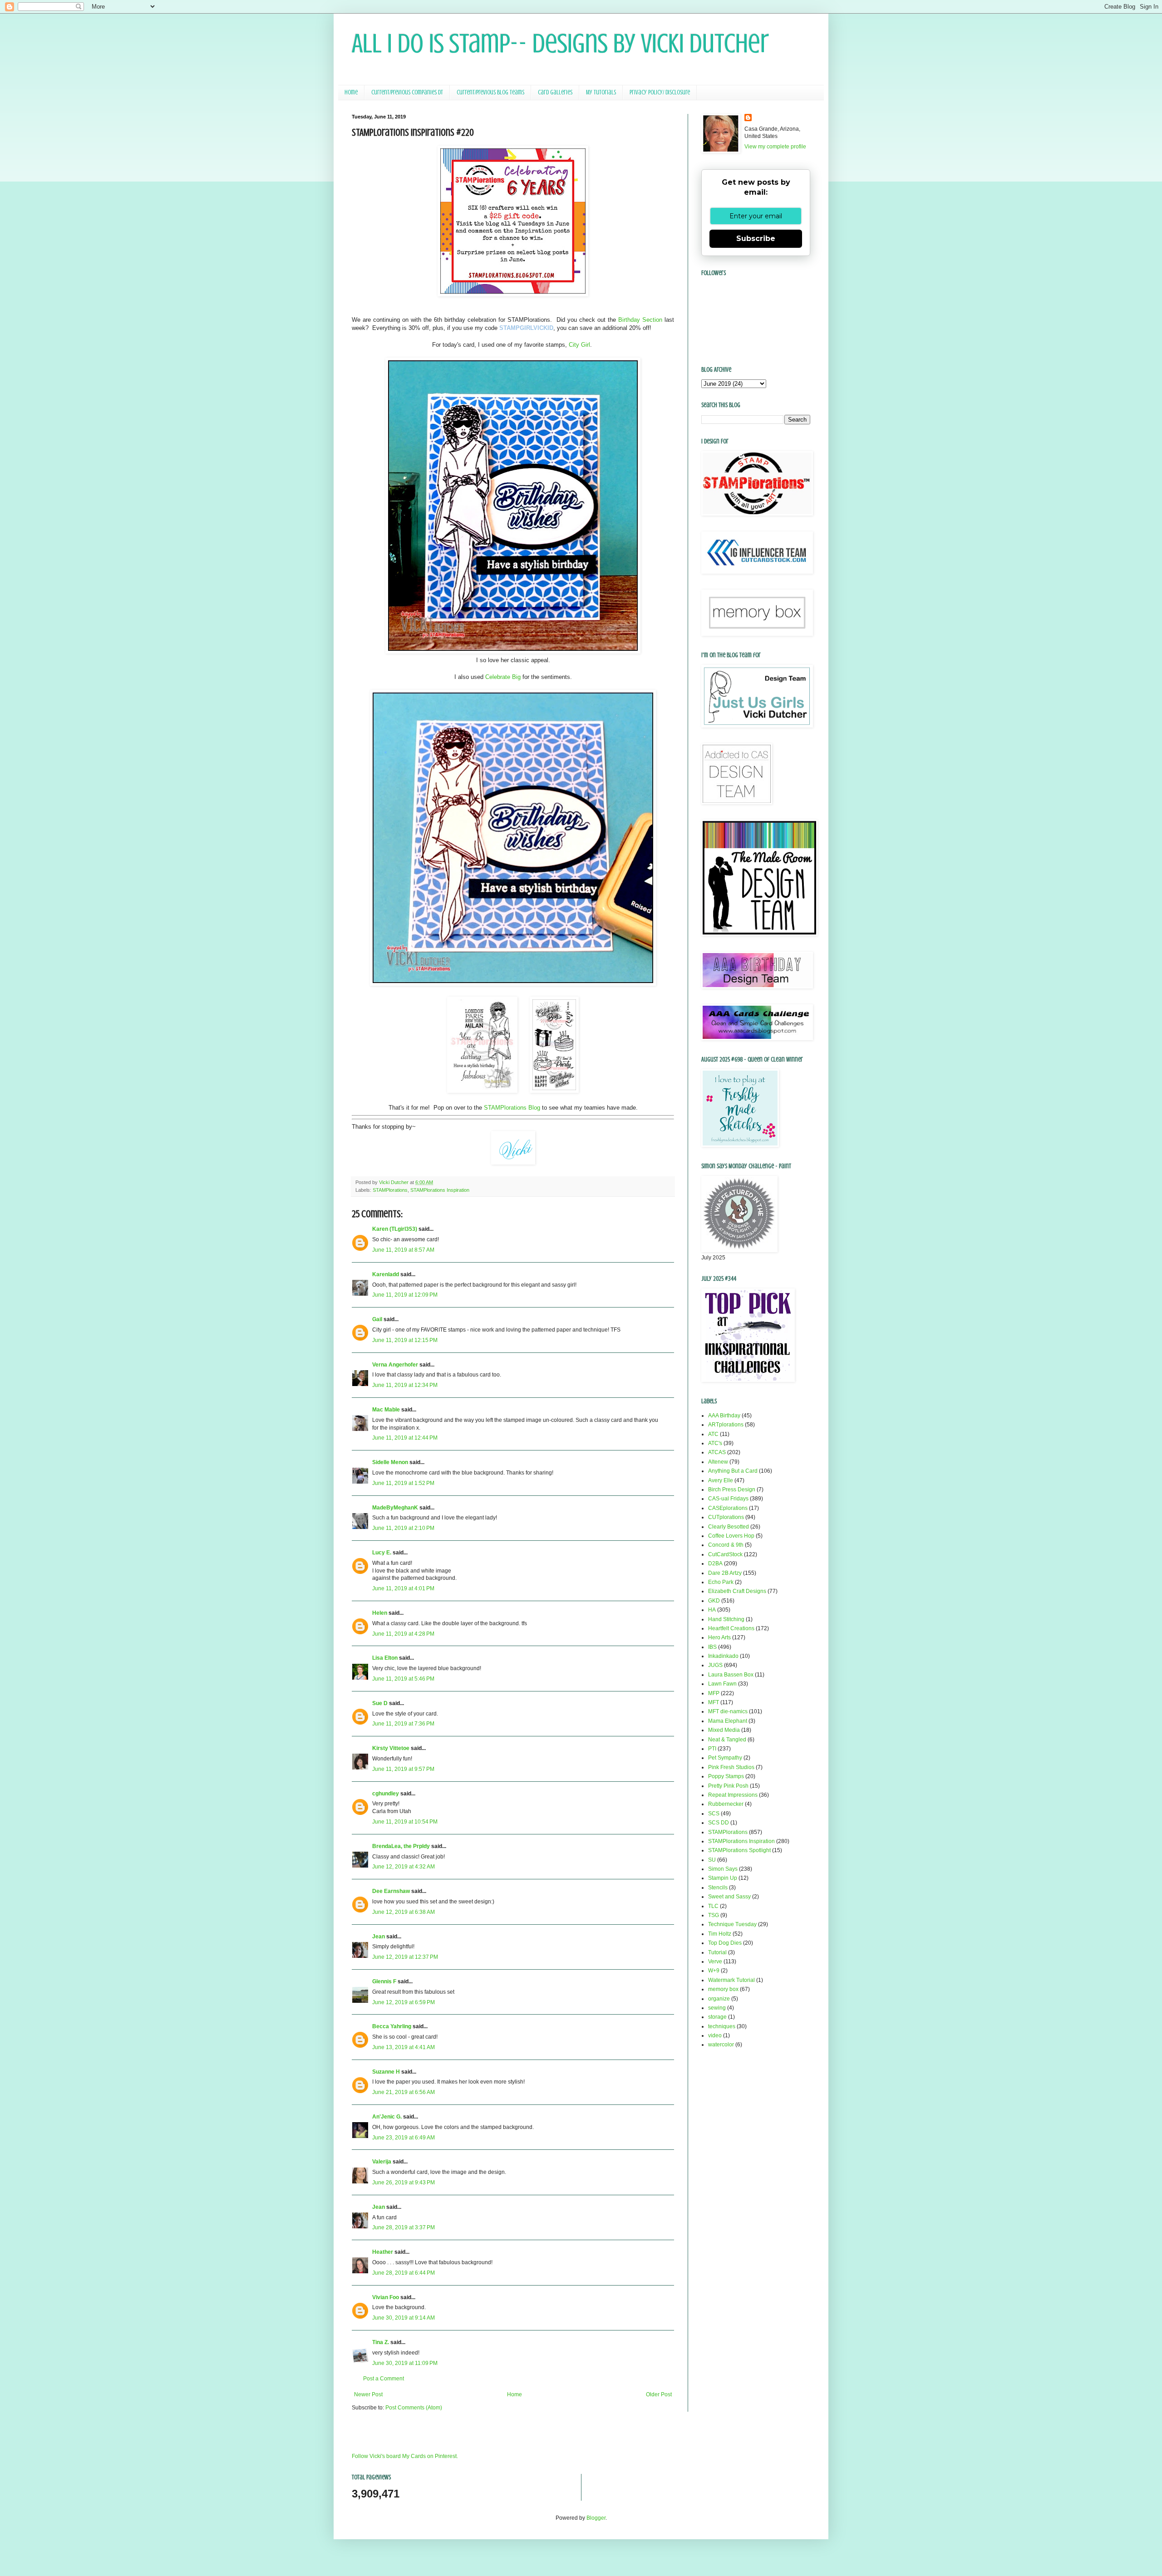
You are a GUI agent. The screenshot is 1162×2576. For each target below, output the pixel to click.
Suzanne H (386, 2072)
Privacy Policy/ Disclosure (660, 92)
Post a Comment (384, 2379)
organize (719, 1999)
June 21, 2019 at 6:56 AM (404, 2092)
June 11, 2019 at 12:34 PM (405, 1385)
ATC (713, 1434)
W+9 (714, 1971)
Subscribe (756, 238)
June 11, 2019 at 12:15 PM (405, 1340)
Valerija (382, 2162)
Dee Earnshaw (391, 1891)
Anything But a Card (733, 1471)
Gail (377, 1319)
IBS (712, 1647)
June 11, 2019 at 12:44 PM (405, 1438)
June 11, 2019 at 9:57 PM (403, 1769)
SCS (714, 1814)
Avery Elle (721, 1480)
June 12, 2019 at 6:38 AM (404, 1912)
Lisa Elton (385, 1658)
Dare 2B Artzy (725, 1573)
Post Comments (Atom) (414, 2408)
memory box (723, 1989)
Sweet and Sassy (729, 1897)
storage (717, 2017)
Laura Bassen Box (731, 1675)
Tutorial (717, 1952)
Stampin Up (723, 1878)
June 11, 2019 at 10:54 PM (405, 1822)
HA (712, 1610)
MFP (714, 1693)
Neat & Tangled (727, 1740)
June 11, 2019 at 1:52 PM (403, 1483)
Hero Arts (719, 1637)
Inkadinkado (723, 1656)
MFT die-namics (728, 1711)
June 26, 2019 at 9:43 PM (404, 2183)
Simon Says (723, 1869)
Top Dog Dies (725, 1943)
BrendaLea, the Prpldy (401, 1846)
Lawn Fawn (722, 1684)
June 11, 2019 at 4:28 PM (403, 1634)
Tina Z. (381, 2342)
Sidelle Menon (390, 1462)
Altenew (718, 1462)
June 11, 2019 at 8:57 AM (403, 1250)
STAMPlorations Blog (512, 1108)
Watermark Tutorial (731, 1980)
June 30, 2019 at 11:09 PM (405, 2363)
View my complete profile (775, 147)
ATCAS (717, 1452)
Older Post (659, 2394)
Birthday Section (640, 320)
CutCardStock (725, 1554)
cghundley (386, 1794)
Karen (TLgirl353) (395, 1229)
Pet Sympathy (725, 1758)
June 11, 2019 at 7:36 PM (403, 1724)
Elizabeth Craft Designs (737, 1591)
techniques (722, 2026)
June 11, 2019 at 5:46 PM (403, 1679)
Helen (380, 1613)
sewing (717, 2008)
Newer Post (368, 2394)
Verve (715, 1961)
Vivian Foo (386, 2297)
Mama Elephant (728, 1721)
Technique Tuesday (732, 1924)
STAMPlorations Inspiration (440, 1190)
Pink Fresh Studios (731, 1767)
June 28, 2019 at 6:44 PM (404, 2273)
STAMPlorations (390, 1190)
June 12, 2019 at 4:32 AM (404, 1867)
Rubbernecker (726, 1804)
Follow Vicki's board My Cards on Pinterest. (405, 2456)
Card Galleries (555, 92)
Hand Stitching (726, 1619)
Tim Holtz (720, 1934)
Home (351, 92)
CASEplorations (728, 1508)
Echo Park (721, 1582)
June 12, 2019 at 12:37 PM (405, 1957)
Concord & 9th (726, 1545)
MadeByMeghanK (395, 1508)
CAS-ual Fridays (728, 1499)
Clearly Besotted (729, 1527)
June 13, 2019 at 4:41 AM (404, 2047)
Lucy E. (382, 1553)
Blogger (596, 2518)
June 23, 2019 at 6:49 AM (404, 2138)
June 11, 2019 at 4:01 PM (403, 1588)
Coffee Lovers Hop (731, 1536)
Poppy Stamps (726, 1776)
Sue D (380, 1703)
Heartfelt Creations (731, 1628)
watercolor (721, 2045)
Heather (383, 2252)
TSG (714, 1915)
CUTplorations (726, 1517)
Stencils (718, 1888)
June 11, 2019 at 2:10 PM (403, 1528)
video (715, 2035)
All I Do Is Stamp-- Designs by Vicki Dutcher (560, 43)
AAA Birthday (724, 1416)
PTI (712, 1749)
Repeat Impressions (733, 1795)
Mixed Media (724, 1730)
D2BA (715, 1563)
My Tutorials (601, 92)
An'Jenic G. (387, 2117)
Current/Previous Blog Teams (490, 92)
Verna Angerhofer (395, 1365)
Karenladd (386, 1274)
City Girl (579, 345)
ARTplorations (726, 1425)
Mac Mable (386, 1410)
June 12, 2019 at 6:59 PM (404, 2002)
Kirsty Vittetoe (391, 1748)
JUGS (715, 1665)
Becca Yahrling (392, 2026)
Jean (379, 1937)
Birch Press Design (732, 1490)
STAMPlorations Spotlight (739, 1850)
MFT (714, 1702)
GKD (714, 1601)
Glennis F (384, 1981)
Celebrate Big (503, 677)
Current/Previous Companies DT (407, 92)
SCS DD (719, 1823)
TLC (713, 1906)
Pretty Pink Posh (728, 1786)
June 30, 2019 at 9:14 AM (404, 2318)
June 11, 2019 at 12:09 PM (405, 1295)
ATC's (715, 1443)
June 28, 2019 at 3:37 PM (404, 2227)
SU (712, 1860)
